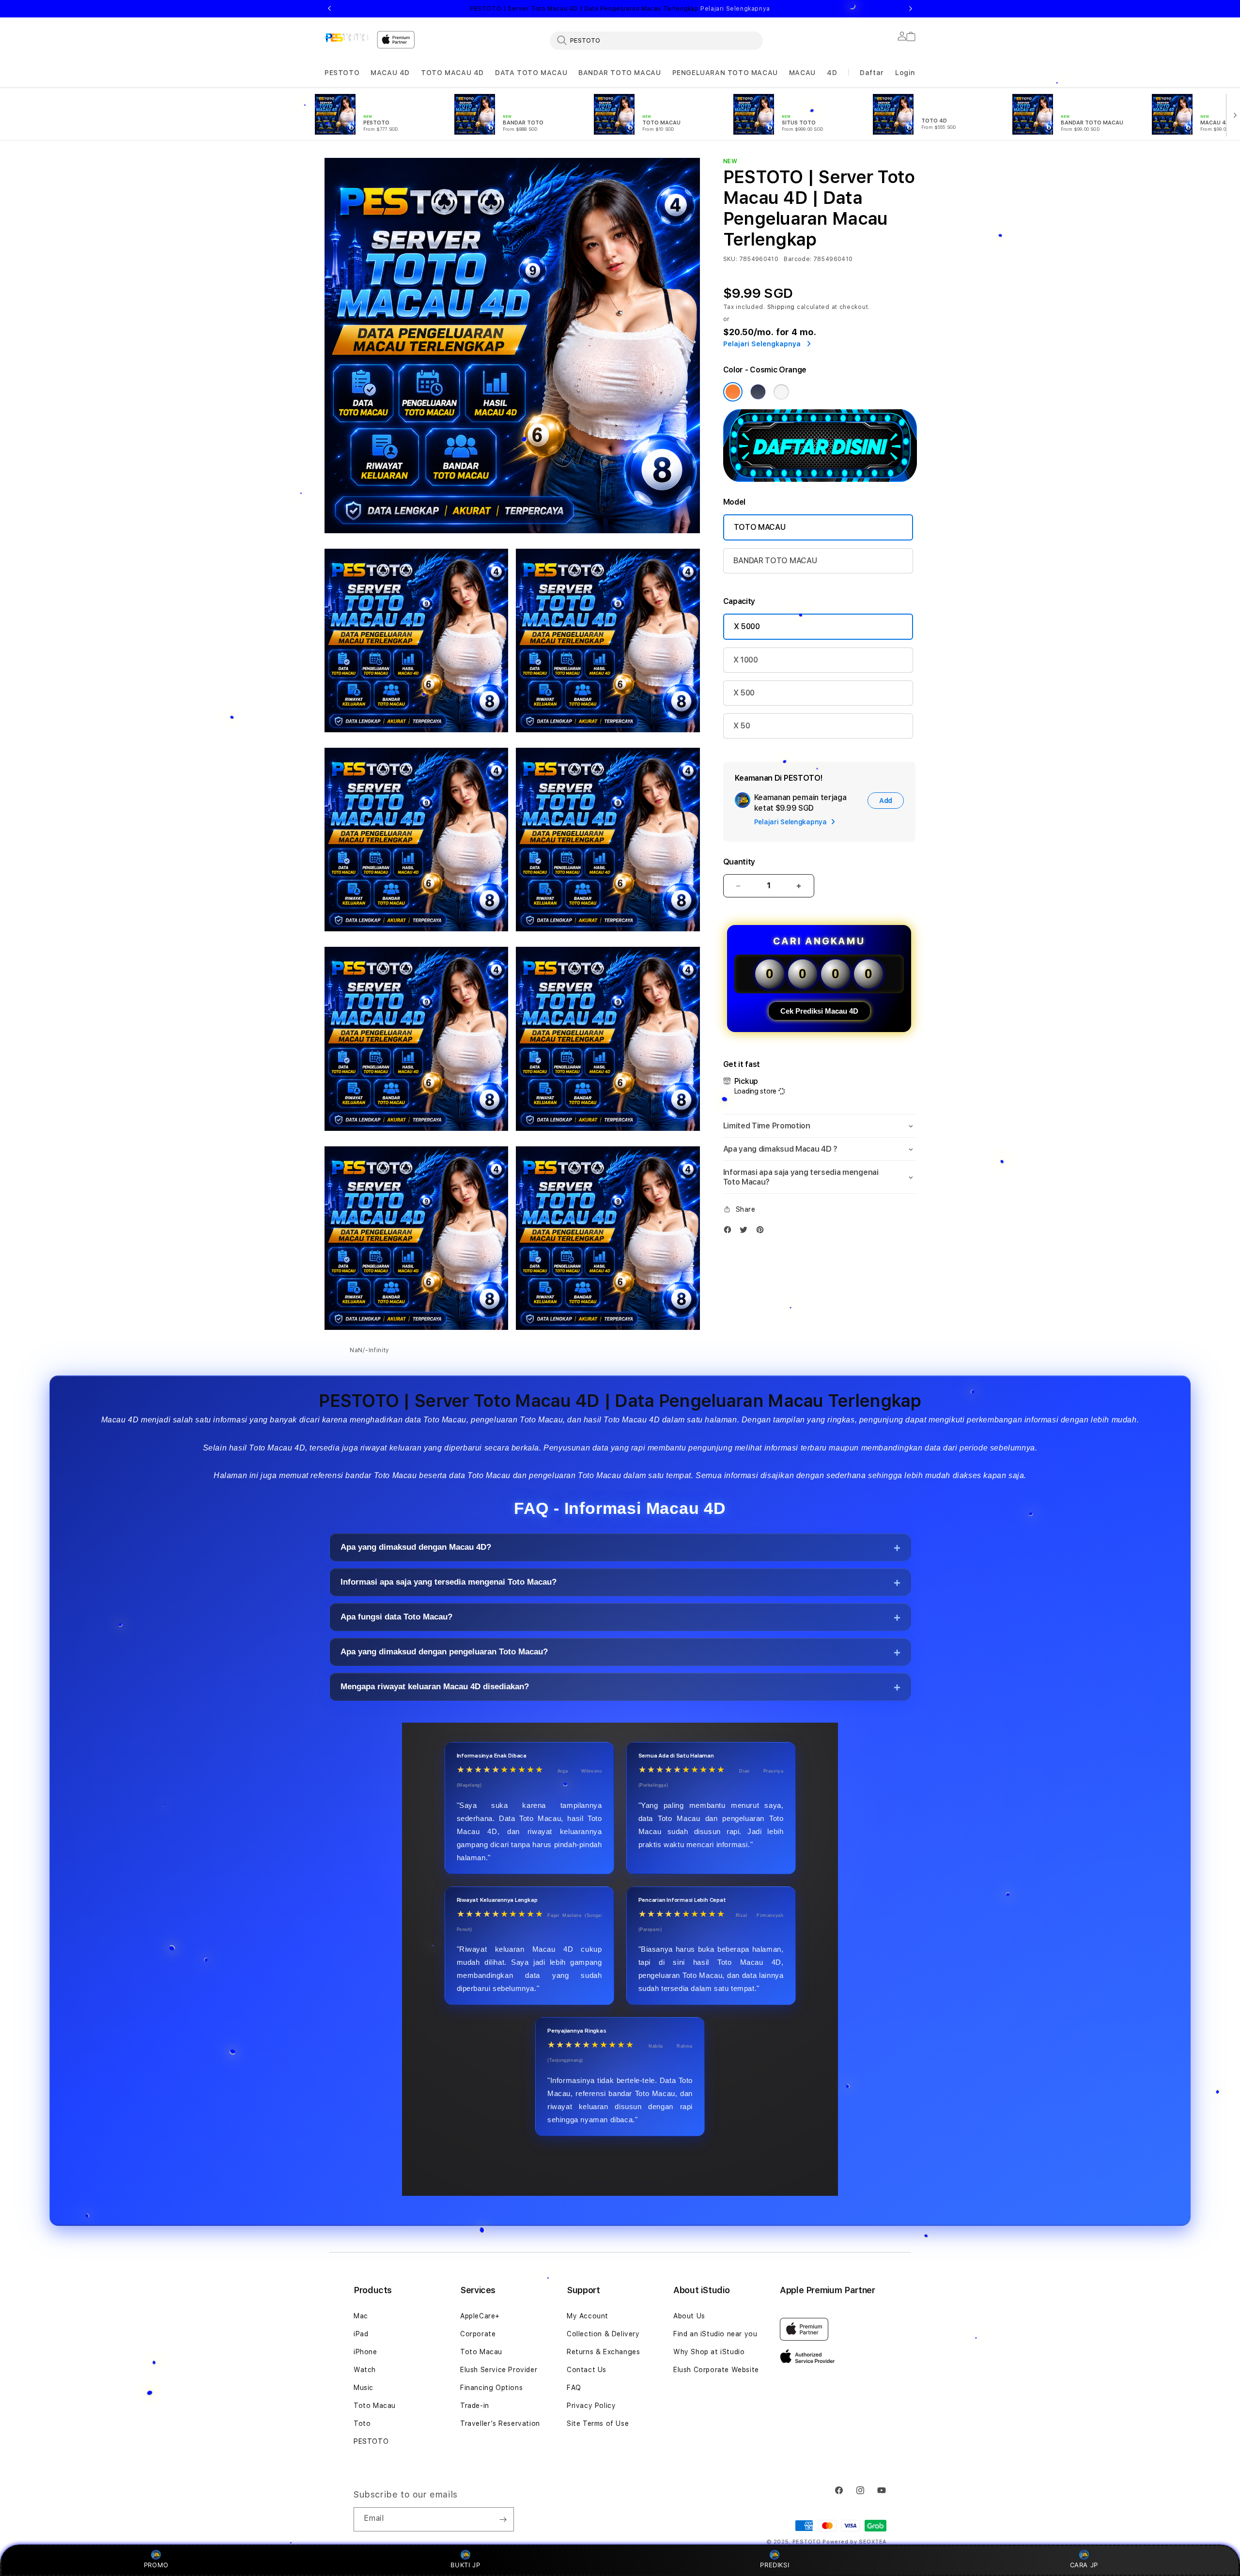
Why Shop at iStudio (709, 2352)
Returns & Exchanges (603, 2352)
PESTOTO (342, 73)
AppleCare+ (480, 2316)
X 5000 (747, 626)
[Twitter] (746, 1232)
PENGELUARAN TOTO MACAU (725, 73)
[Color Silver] (781, 392)
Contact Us (587, 2370)
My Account (588, 2316)
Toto (362, 2423)
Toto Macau (375, 2406)
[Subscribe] (503, 2519)
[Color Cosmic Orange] (733, 392)
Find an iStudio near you (715, 2334)
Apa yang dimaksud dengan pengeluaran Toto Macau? (444, 1652)
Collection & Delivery (603, 2334)
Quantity (739, 862)
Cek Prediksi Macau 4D (819, 1011)
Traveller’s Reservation (500, 2423)
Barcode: (798, 259)
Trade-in (475, 2406)
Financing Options (491, 2388)
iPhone (365, 2352)
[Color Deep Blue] (758, 392)
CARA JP (1084, 2565)
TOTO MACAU (760, 527)
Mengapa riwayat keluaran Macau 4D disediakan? (435, 1687)
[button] (342, 73)
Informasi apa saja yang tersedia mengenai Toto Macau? (449, 1582)
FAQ (574, 2388)
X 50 (742, 726)
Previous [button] (329, 9)
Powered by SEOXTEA (854, 2542)
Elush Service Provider (499, 2370)
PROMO (156, 2565)
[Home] (347, 37)
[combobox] (656, 40)
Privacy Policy (591, 2406)
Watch (365, 2370)
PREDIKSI (775, 2565)
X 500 (744, 693)
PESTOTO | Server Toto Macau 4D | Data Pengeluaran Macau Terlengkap (620, 9)
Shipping (781, 307)
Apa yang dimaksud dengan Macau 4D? (416, 1548)
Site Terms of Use (598, 2423)
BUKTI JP (465, 2565)
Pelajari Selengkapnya (735, 9)
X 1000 (746, 660)
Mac (361, 2316)
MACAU (802, 73)
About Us (689, 2316)
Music (364, 2388)
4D (832, 73)
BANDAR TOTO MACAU (620, 73)
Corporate (478, 2334)
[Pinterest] (762, 1232)
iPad (361, 2334)
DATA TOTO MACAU (531, 73)
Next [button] (911, 9)
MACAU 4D (390, 73)
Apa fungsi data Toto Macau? (396, 1617)
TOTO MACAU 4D (452, 73)
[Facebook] (730, 1232)
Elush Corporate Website (716, 2370)
